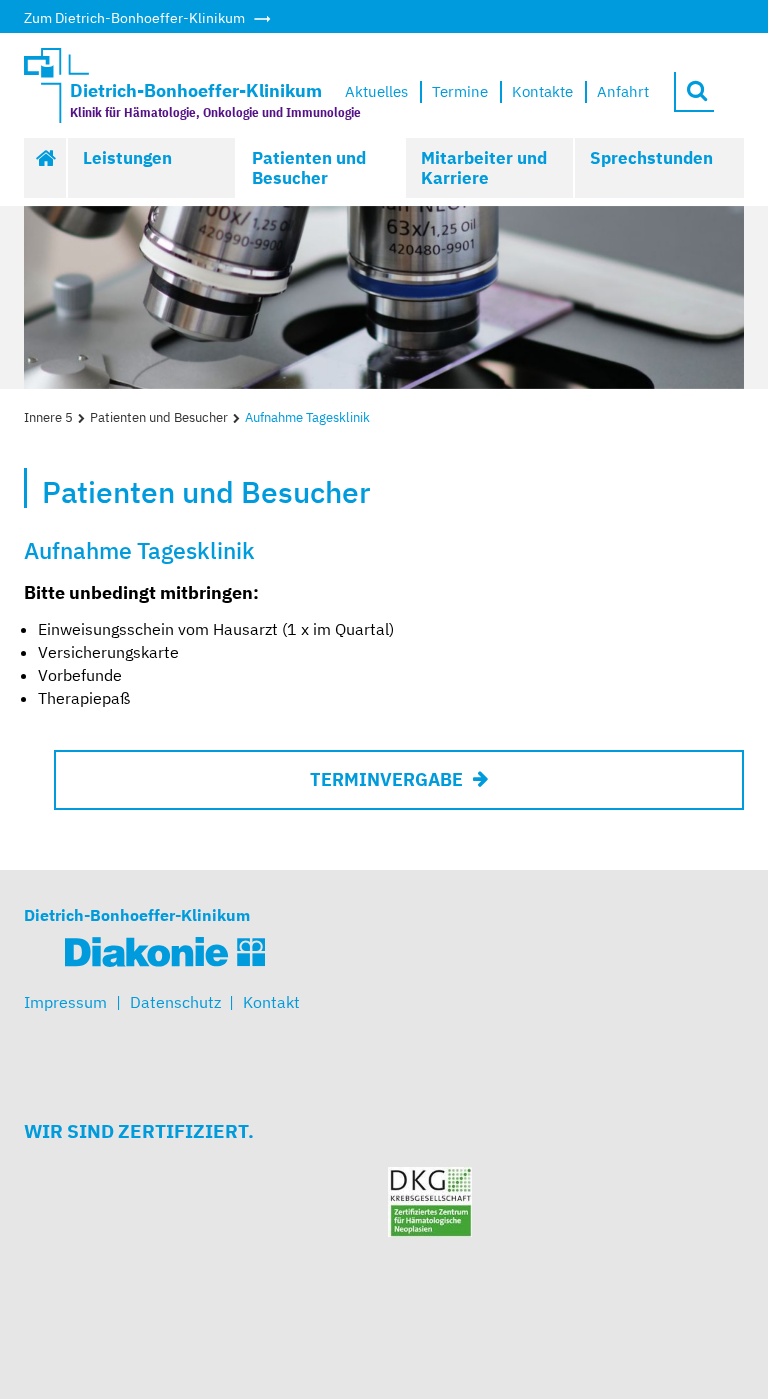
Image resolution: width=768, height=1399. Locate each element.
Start (46, 168)
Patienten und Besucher (309, 168)
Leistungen (127, 158)
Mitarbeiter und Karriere (484, 168)
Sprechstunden (651, 158)
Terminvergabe (386, 779)
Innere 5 (48, 417)
